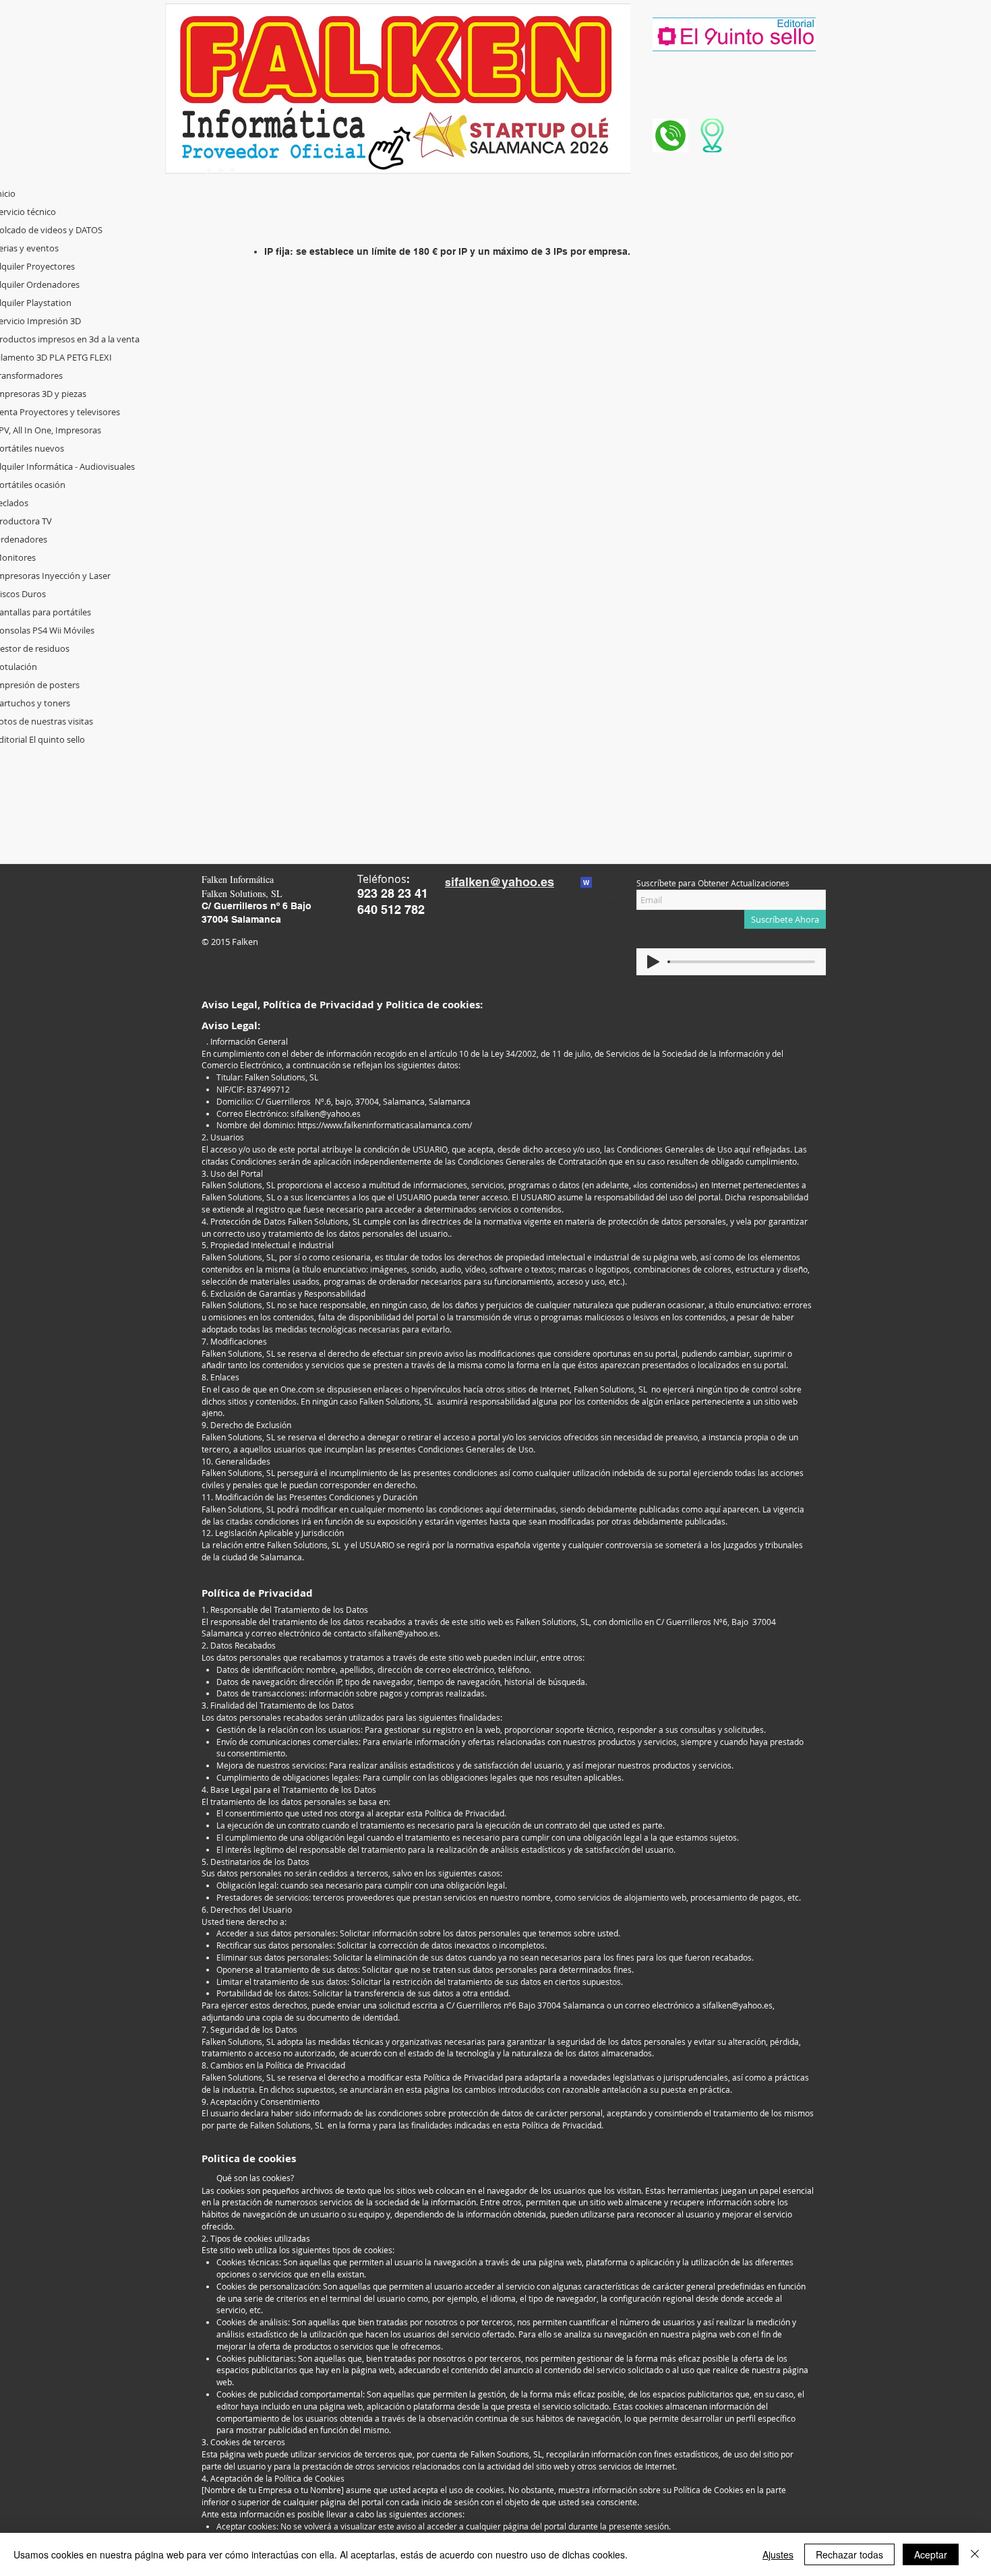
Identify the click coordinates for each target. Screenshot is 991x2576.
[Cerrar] (975, 2554)
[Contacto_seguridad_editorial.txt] (586, 884)
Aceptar (931, 2554)
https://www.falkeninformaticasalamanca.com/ (385, 1125)
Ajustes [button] (778, 2554)
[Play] (653, 962)
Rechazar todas (849, 2554)
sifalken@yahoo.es (326, 1113)
